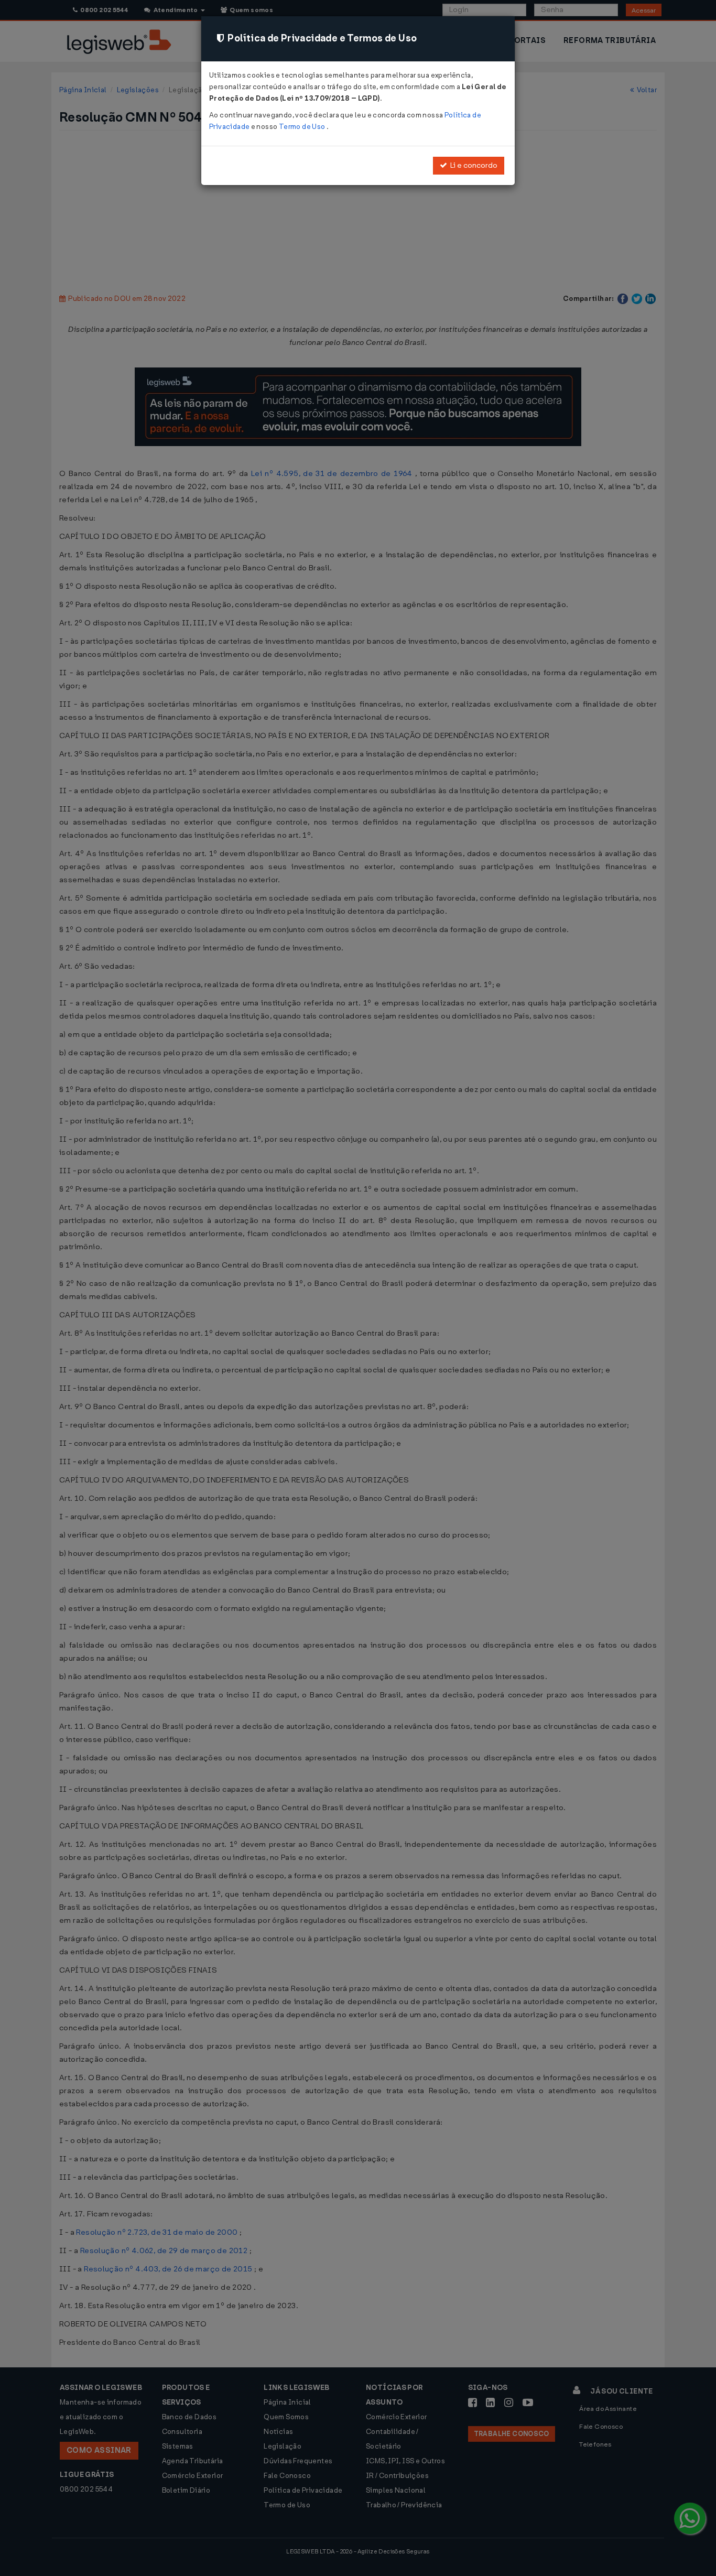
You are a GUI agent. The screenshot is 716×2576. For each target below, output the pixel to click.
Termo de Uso (303, 127)
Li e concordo (472, 165)
